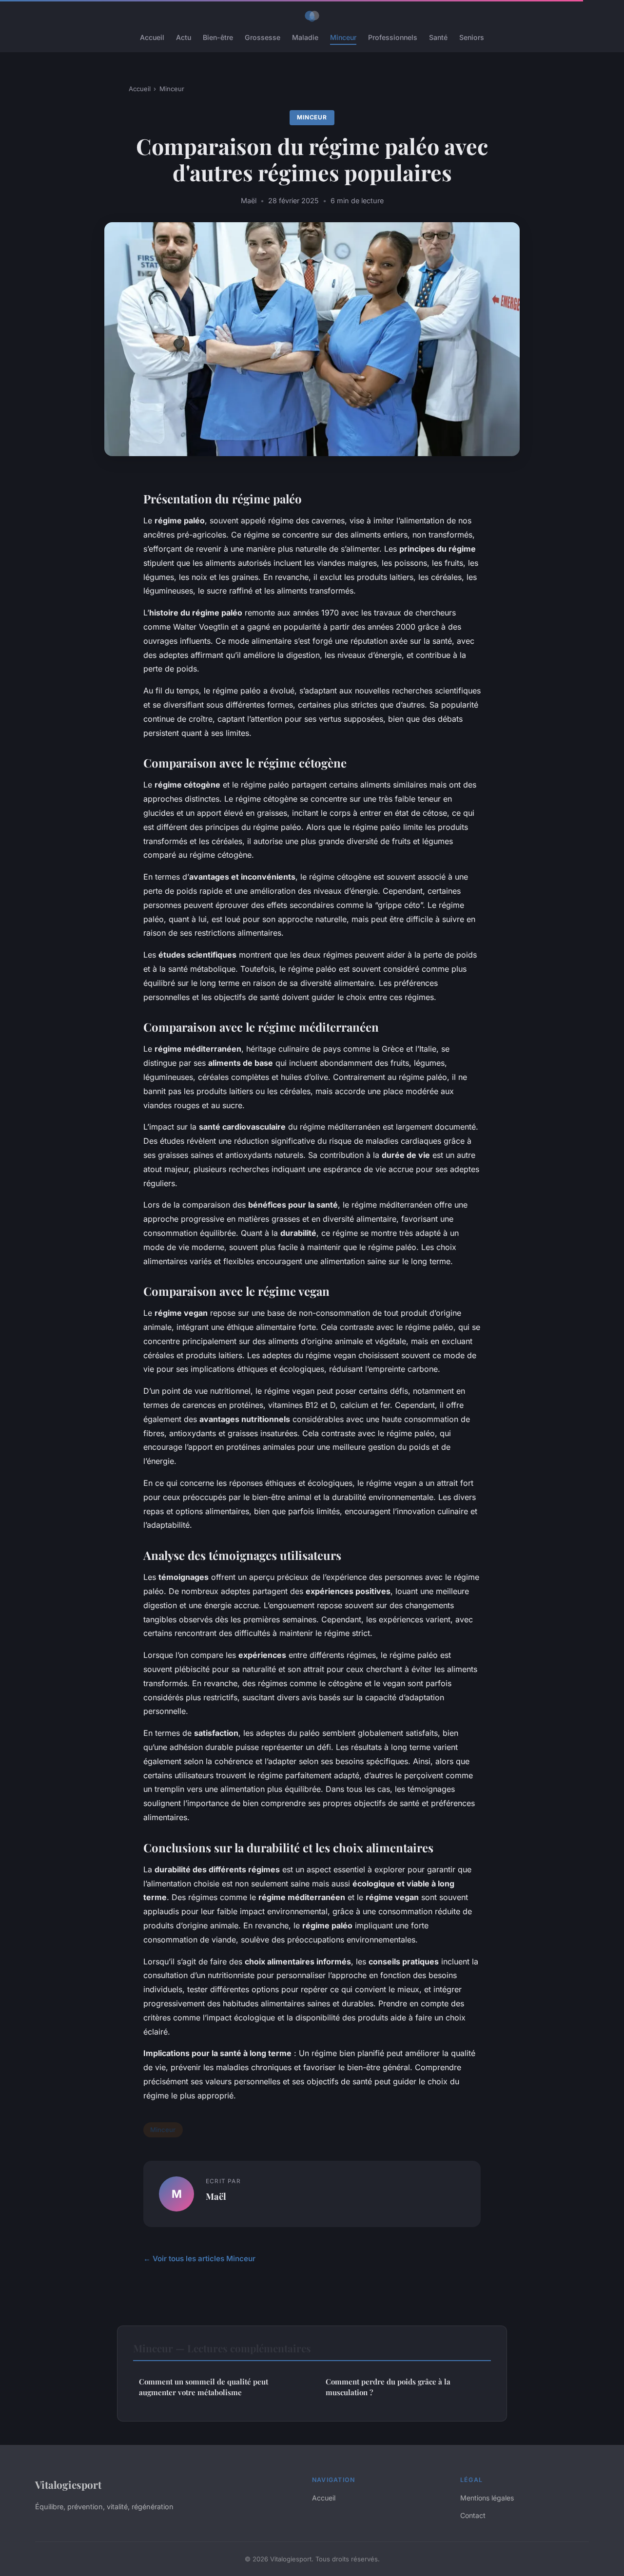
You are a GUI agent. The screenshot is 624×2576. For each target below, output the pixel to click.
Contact (473, 2515)
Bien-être (218, 37)
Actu (184, 37)
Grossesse (263, 37)
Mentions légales (487, 2498)
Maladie (305, 37)
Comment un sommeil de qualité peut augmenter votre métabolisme (204, 2387)
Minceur (343, 37)
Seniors (472, 37)
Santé (438, 37)
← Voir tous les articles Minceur (199, 2259)
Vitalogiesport (68, 2484)
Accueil (152, 37)
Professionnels (393, 37)
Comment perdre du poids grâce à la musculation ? (388, 2387)
